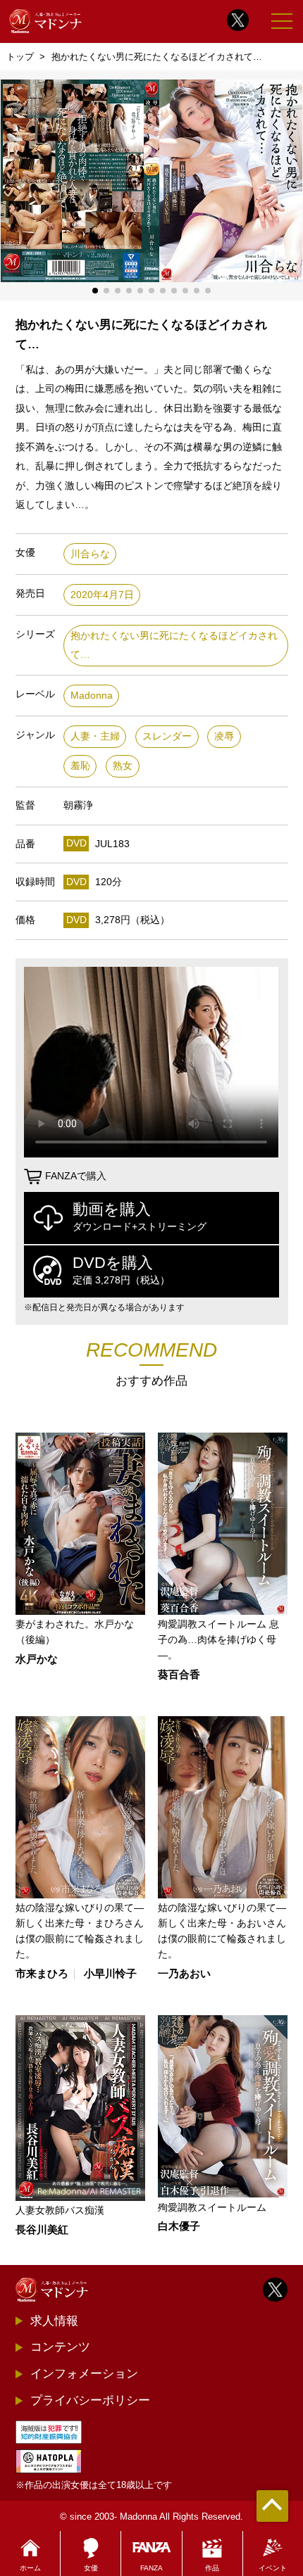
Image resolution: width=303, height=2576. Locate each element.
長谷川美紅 (42, 2230)
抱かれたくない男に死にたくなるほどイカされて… (174, 646)
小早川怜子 (110, 1974)
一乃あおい (184, 1974)
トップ (20, 57)
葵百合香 (179, 1675)
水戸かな (37, 1660)
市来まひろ (42, 1974)
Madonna (92, 696)
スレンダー (167, 736)
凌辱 (224, 736)
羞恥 (80, 766)
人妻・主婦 (95, 736)
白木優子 (179, 2227)
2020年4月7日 (102, 595)
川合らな (90, 554)
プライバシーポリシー (90, 2400)
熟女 (123, 766)
